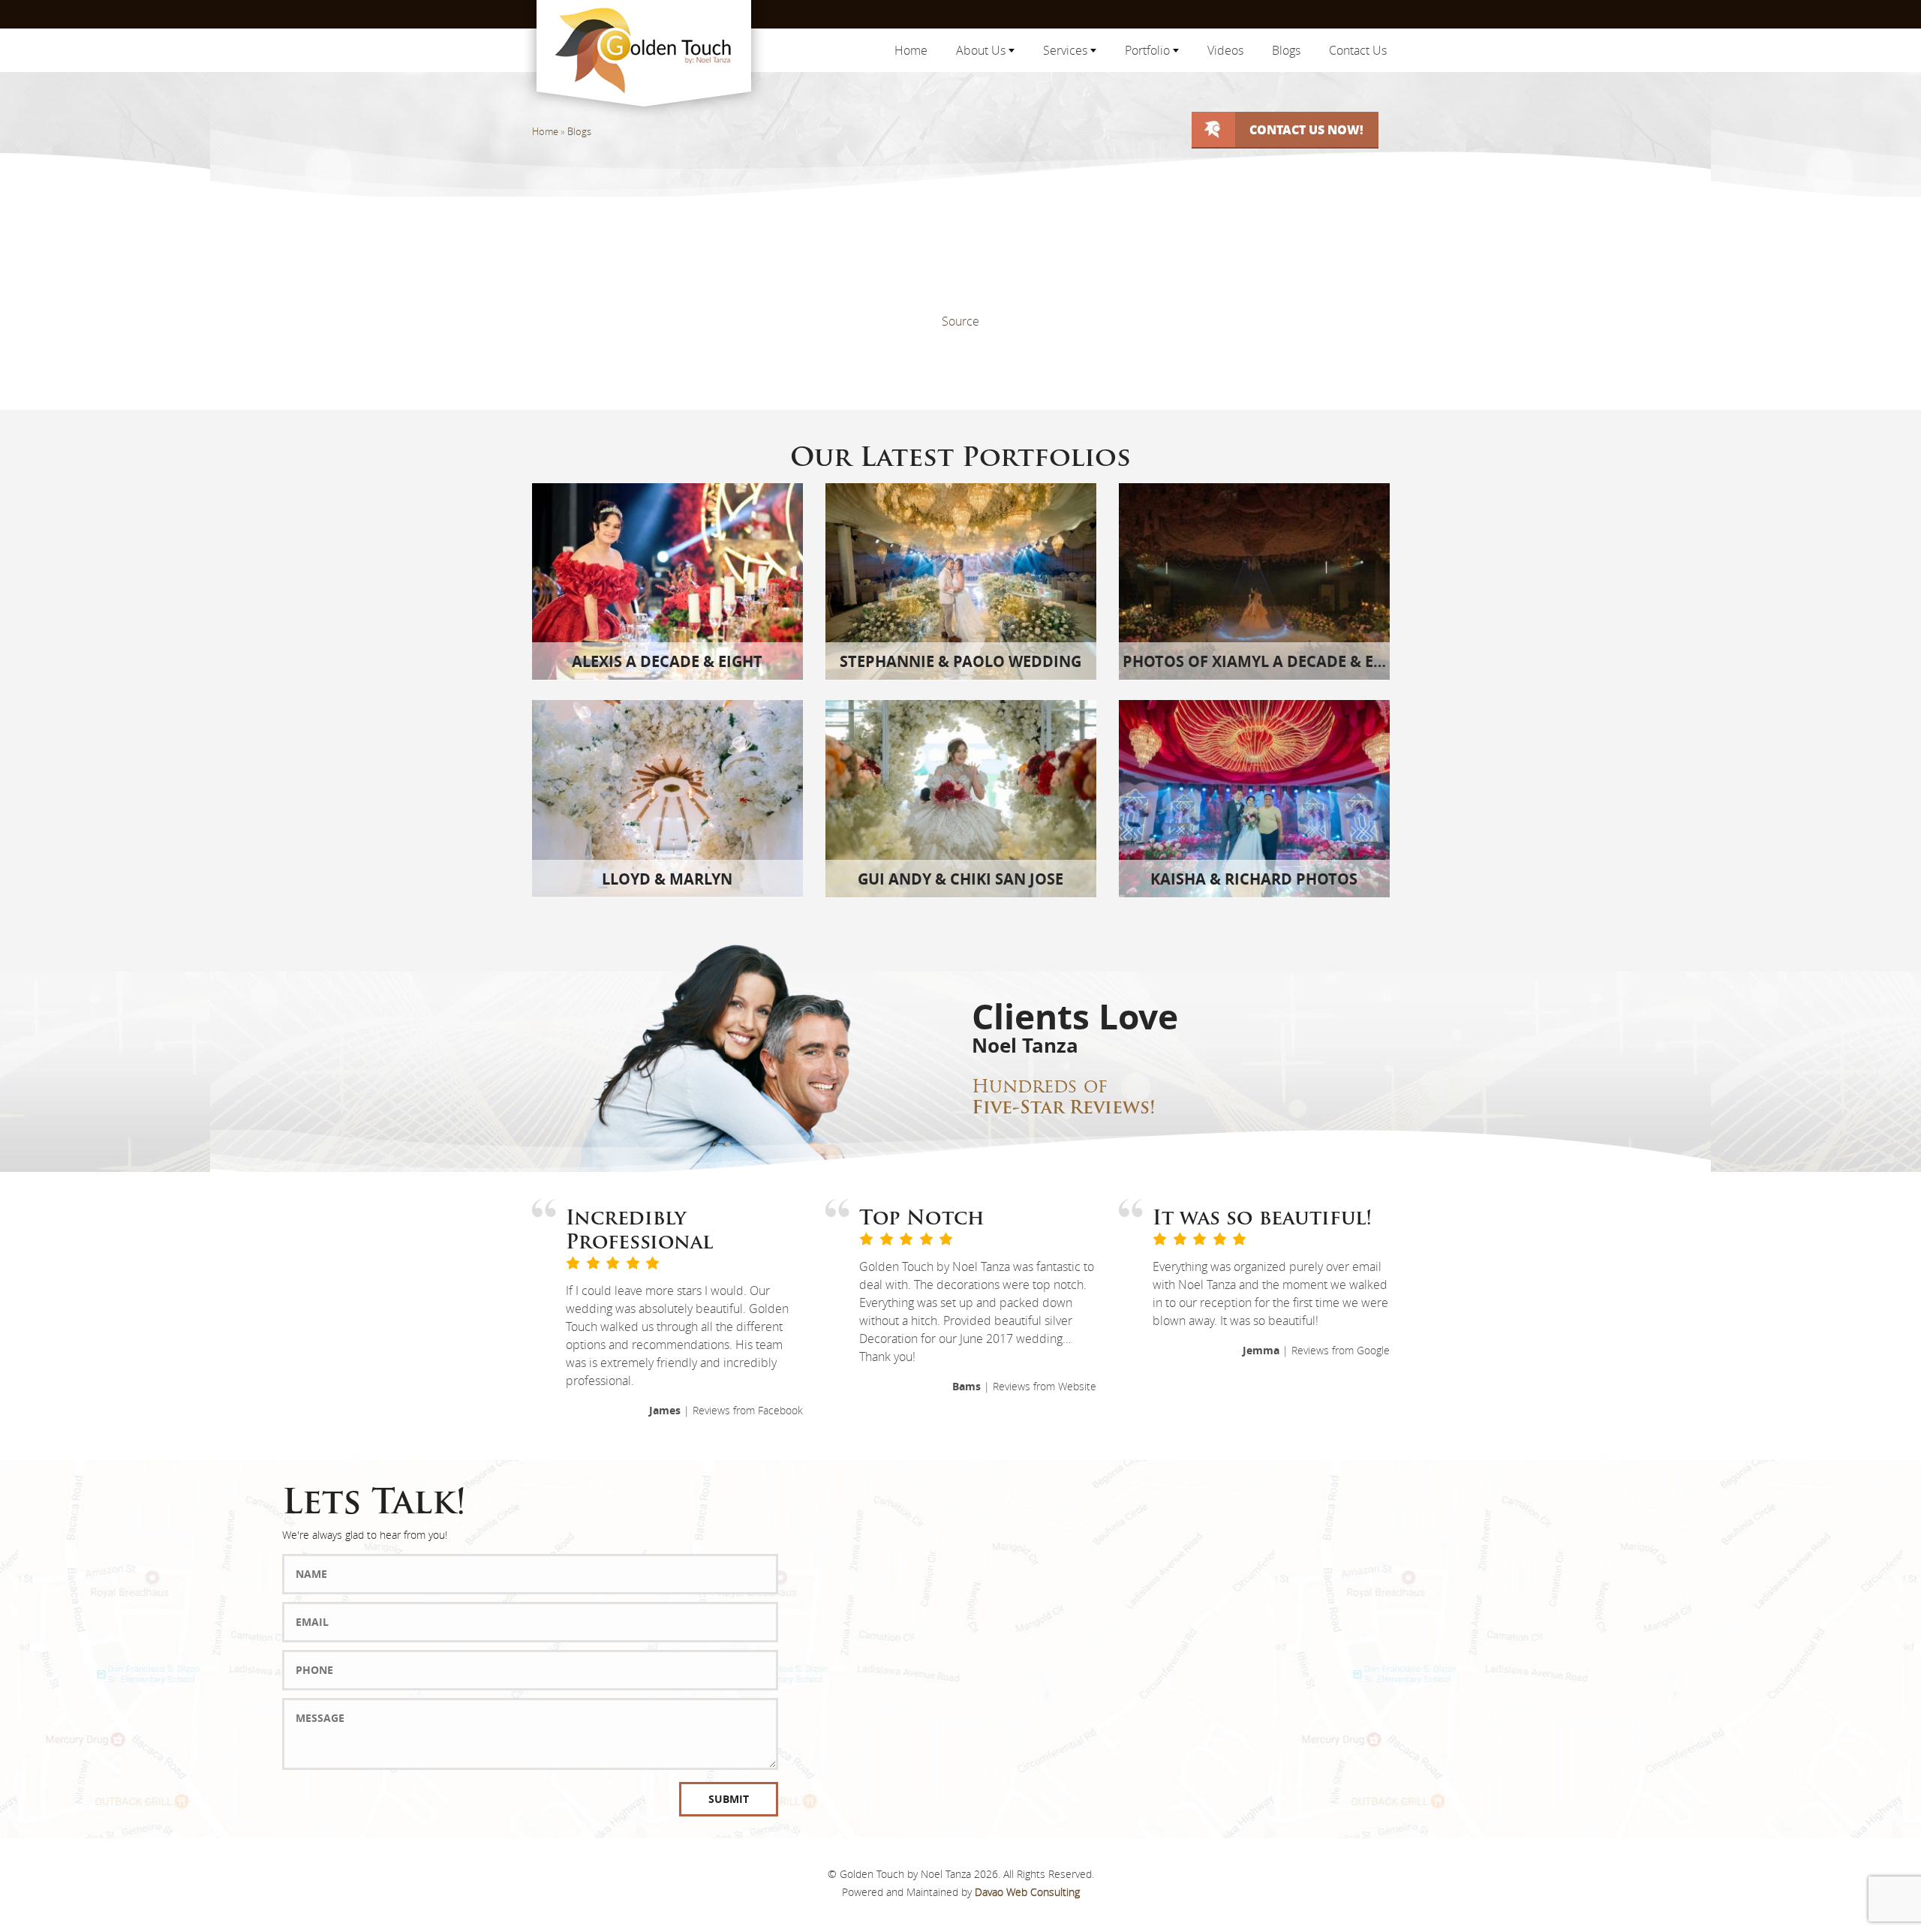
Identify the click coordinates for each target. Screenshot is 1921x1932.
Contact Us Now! (1306, 129)
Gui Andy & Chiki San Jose (960, 879)
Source (960, 321)
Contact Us (1358, 50)
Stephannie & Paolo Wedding (960, 661)
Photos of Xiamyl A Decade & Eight (1266, 661)
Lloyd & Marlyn (667, 879)
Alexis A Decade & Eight (667, 661)
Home (911, 50)
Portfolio (1149, 50)
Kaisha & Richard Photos (1254, 879)
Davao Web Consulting (1027, 1892)
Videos (1225, 50)
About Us (982, 50)
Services (1067, 50)
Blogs (1286, 50)
